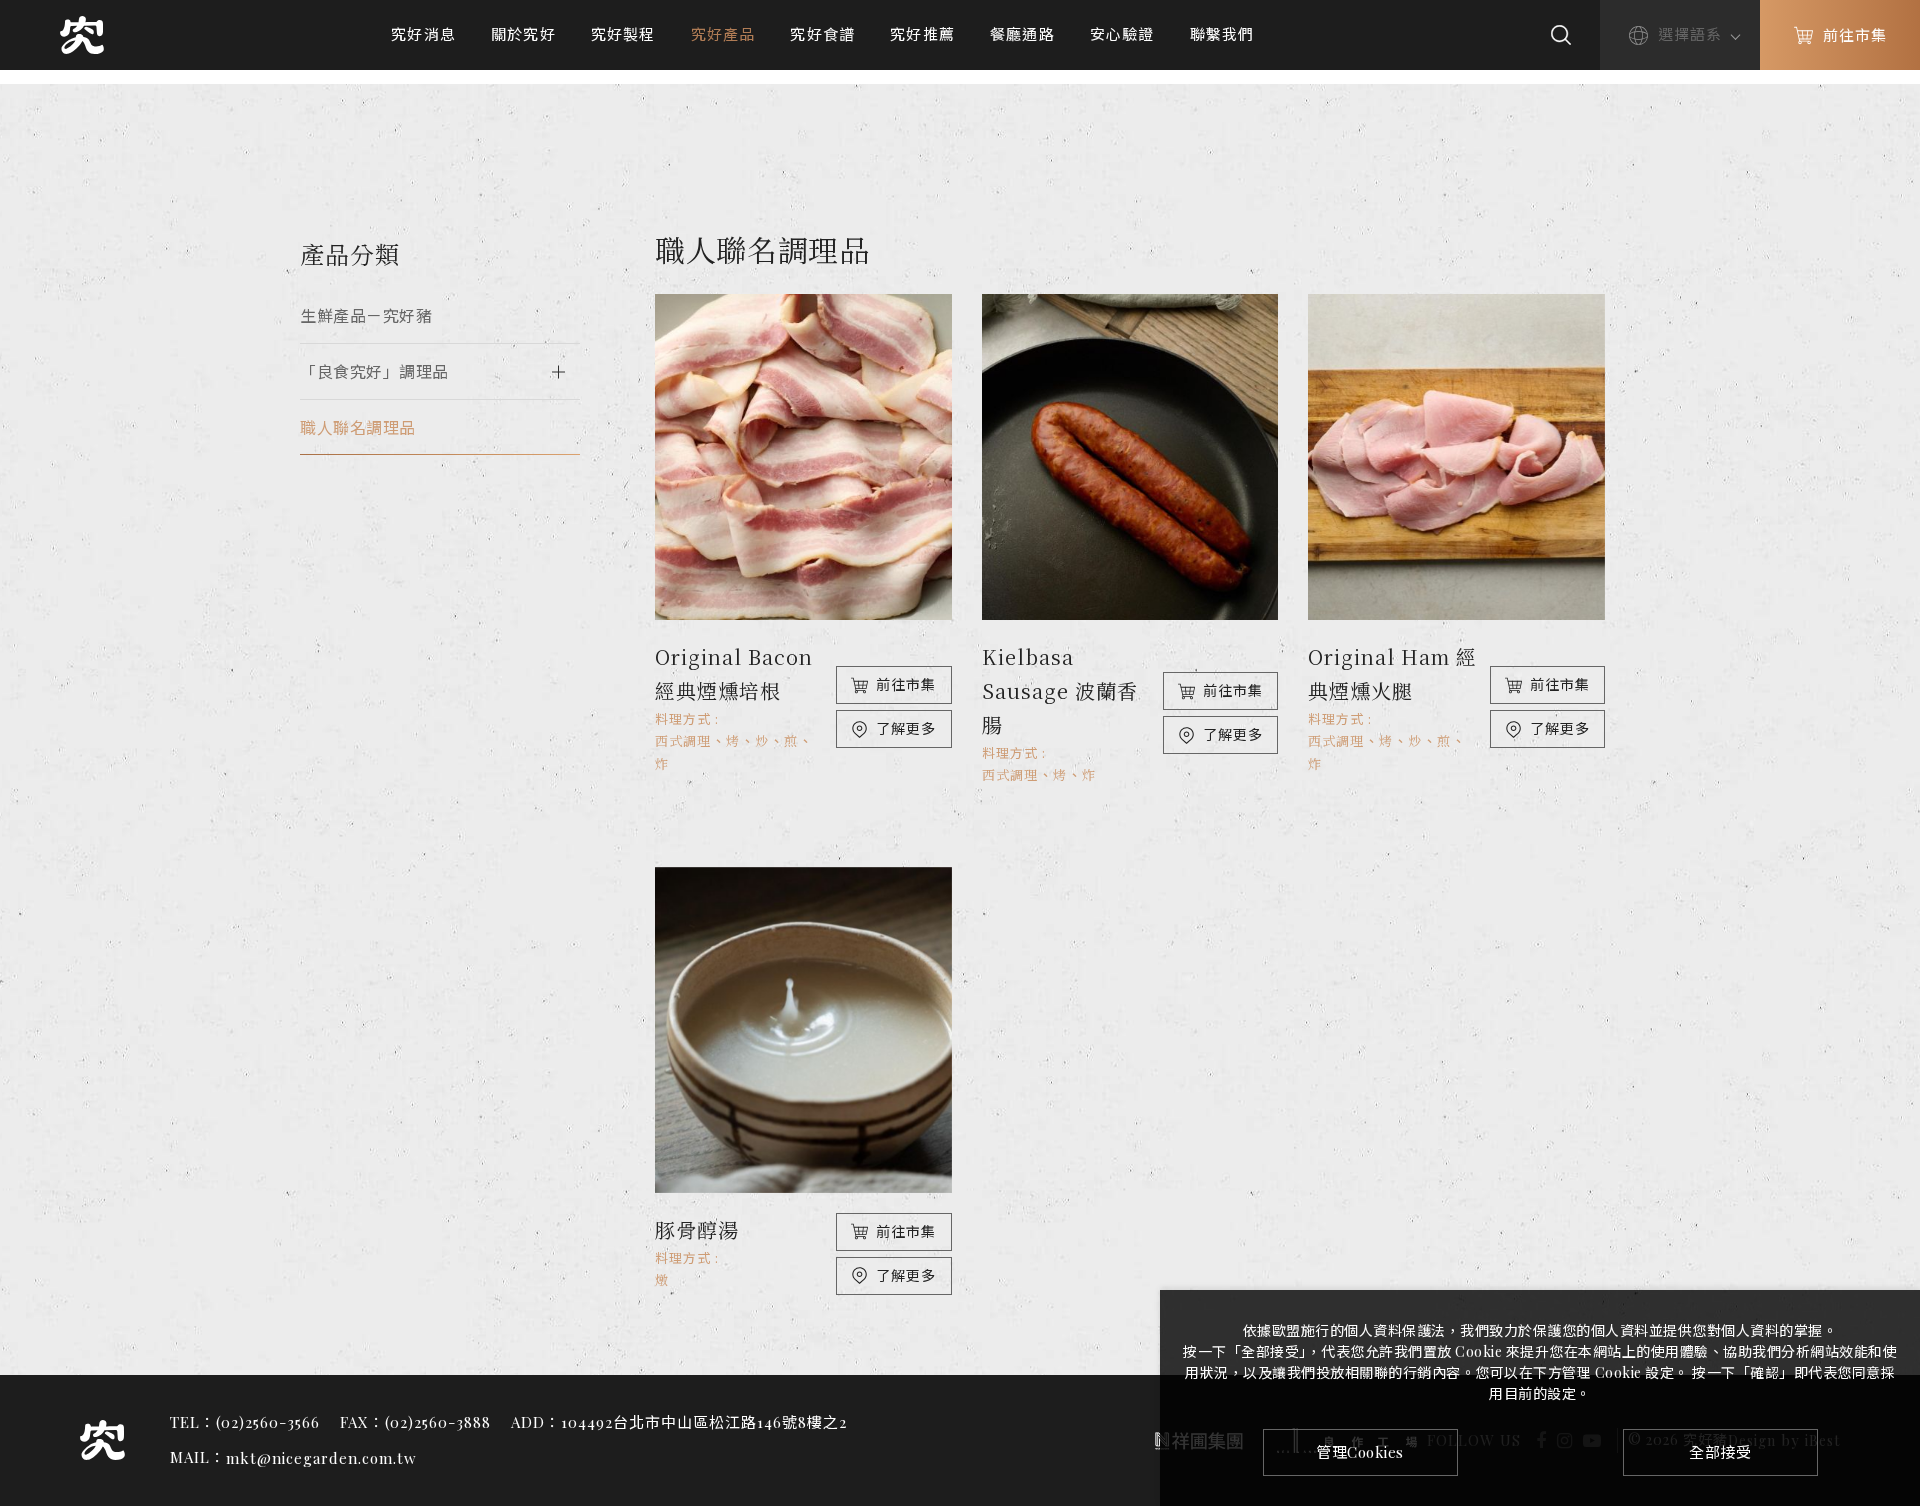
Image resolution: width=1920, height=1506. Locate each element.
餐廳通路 (1022, 34)
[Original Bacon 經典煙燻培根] (803, 457)
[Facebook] (1893, 1225)
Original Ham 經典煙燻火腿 (1392, 673)
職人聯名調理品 (962, 77)
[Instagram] (1893, 1262)
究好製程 (623, 34)
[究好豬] (82, 35)
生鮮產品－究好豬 (366, 315)
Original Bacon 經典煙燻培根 (734, 673)
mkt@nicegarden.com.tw (321, 1458)
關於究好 (523, 34)
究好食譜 (822, 34)
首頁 (797, 77)
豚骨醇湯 (697, 1229)
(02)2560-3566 (268, 1422)
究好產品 (723, 34)
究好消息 (423, 34)
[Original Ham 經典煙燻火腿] (1456, 457)
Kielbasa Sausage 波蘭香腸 (1060, 690)
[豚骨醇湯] (803, 1030)
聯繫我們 (1222, 34)
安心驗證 (1122, 34)
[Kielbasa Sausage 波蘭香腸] (1130, 457)
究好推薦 (922, 34)
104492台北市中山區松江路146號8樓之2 (704, 1422)
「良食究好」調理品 (374, 371)
